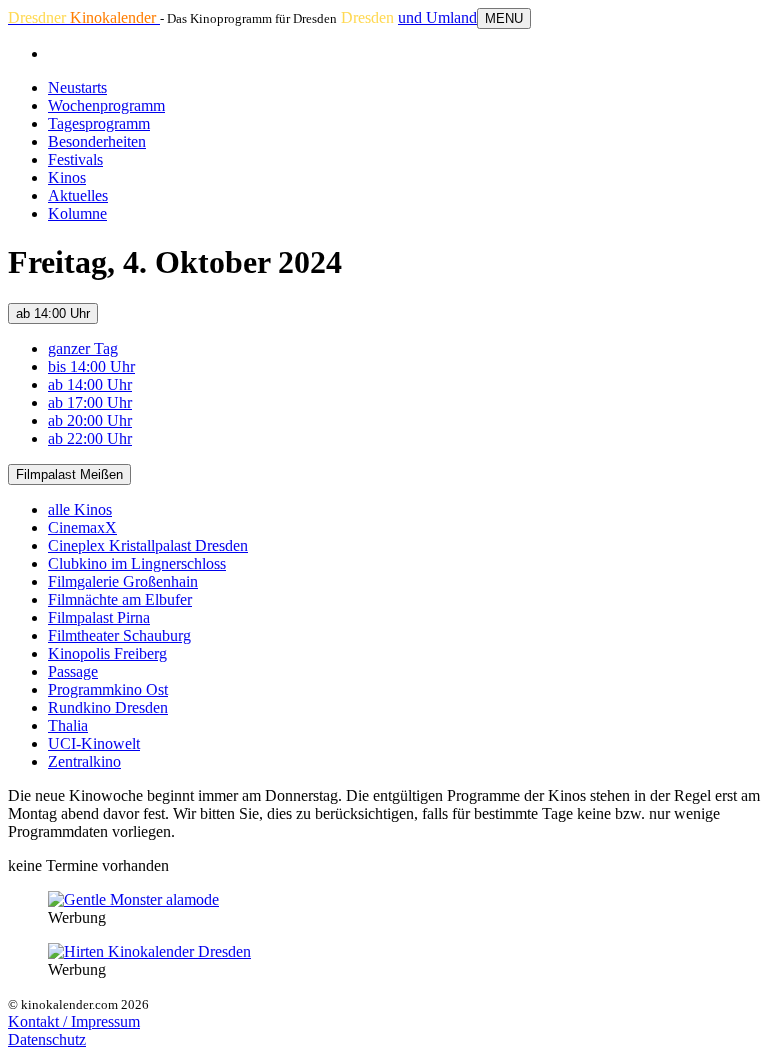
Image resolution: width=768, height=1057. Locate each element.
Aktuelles (78, 195)
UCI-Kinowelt (94, 743)
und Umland (437, 17)
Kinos (67, 177)
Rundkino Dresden (108, 707)
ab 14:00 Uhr (53, 313)
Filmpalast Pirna (99, 617)
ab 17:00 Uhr (90, 402)
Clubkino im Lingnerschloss (137, 563)
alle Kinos (80, 509)
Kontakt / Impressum (74, 1021)
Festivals (75, 159)
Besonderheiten (97, 141)
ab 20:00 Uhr (90, 420)
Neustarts (77, 87)
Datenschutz (47, 1039)
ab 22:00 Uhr (90, 438)
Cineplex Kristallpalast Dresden (148, 545)
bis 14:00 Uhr (91, 366)
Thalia (68, 725)
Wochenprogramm (106, 105)
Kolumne (77, 213)
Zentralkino (84, 761)
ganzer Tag (83, 348)
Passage (73, 671)
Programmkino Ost (108, 689)
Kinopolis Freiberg (107, 653)
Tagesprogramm (99, 123)
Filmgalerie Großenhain (123, 581)
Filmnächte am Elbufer (120, 599)
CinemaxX (82, 527)
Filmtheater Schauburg (119, 635)
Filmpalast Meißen (69, 474)
